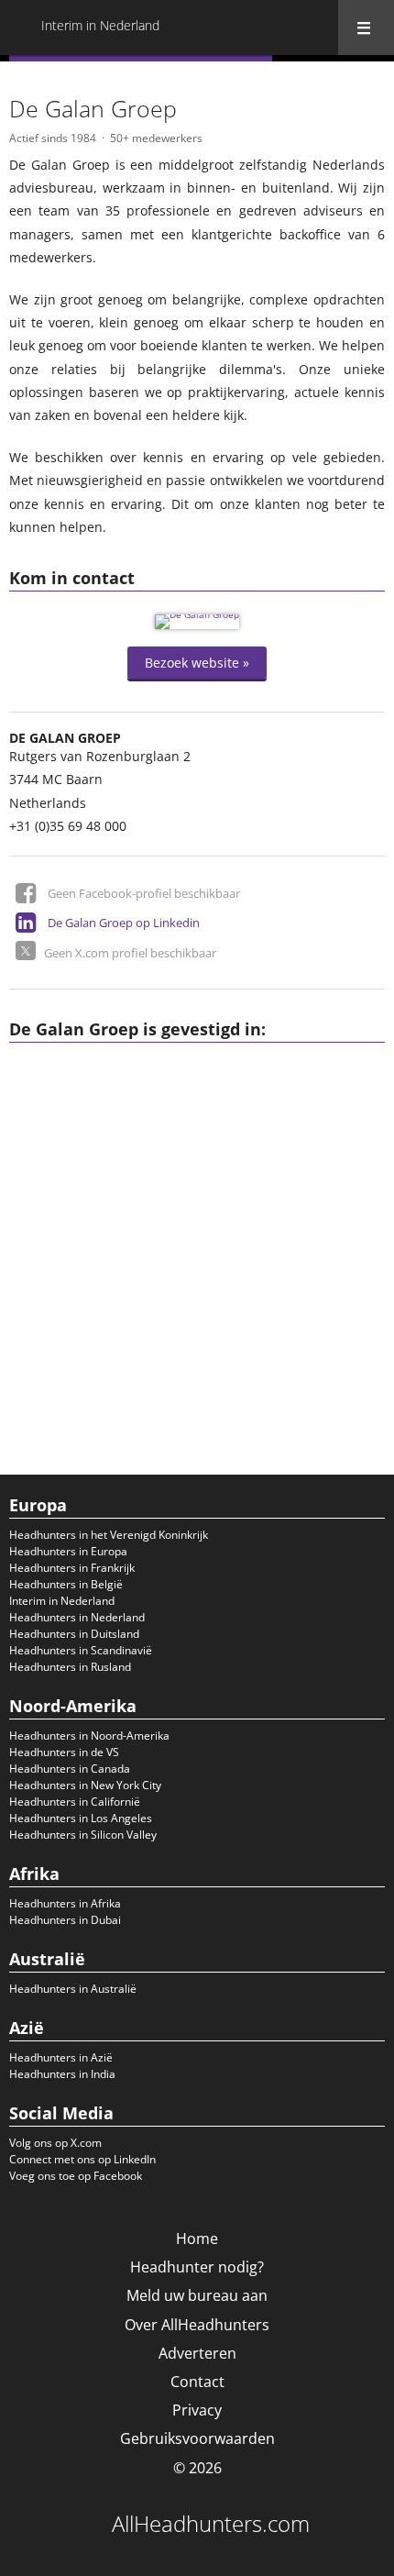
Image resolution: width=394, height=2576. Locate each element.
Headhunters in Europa (68, 1551)
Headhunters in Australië (73, 1989)
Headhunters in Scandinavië (81, 1650)
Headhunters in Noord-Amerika (89, 1736)
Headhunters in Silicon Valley (83, 1835)
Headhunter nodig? (197, 2267)
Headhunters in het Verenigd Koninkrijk (109, 1535)
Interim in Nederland (62, 1601)
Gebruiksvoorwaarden (197, 2438)
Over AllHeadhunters (197, 2325)
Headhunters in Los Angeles (81, 1818)
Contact (197, 2382)
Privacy (197, 2410)
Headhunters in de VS (64, 1752)
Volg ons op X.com (55, 2143)
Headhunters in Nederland (77, 1617)
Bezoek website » (197, 663)
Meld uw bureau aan (197, 2295)
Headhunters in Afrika (65, 1903)
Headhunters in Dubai (65, 1920)
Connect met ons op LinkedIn (82, 2159)
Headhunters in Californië (75, 1802)
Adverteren (197, 2353)
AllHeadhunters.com (211, 2524)
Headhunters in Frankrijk (72, 1568)
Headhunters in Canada (70, 1769)
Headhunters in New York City (85, 1785)
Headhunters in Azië (61, 2057)
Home (197, 2239)
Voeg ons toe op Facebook (76, 2176)
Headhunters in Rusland (70, 1667)
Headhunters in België (66, 1584)
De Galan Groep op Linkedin (124, 923)
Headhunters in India (62, 2074)
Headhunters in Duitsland (74, 1634)
